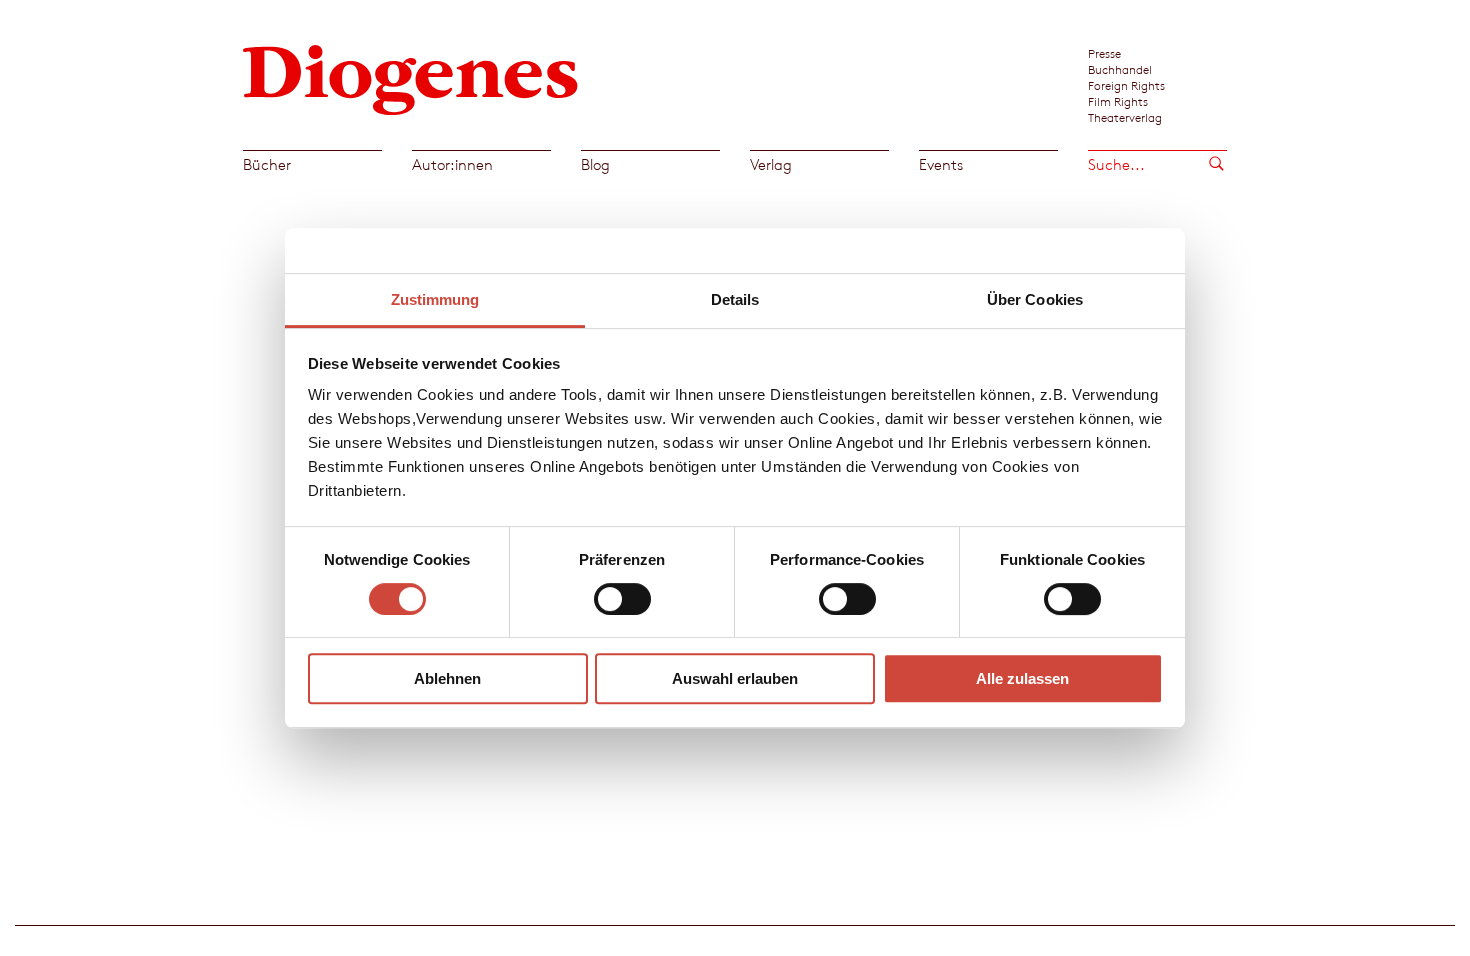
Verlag (771, 164)
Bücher (267, 164)
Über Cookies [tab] (1035, 299)
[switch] (622, 599)
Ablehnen (447, 678)
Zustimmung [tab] (435, 299)
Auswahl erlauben (735, 678)
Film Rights (1118, 101)
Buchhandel (1120, 69)
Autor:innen (452, 164)
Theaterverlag (1125, 117)
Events (941, 164)
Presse (1104, 53)
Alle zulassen (1022, 678)
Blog (595, 164)
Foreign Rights (1126, 85)
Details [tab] (735, 299)
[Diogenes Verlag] (411, 77)
